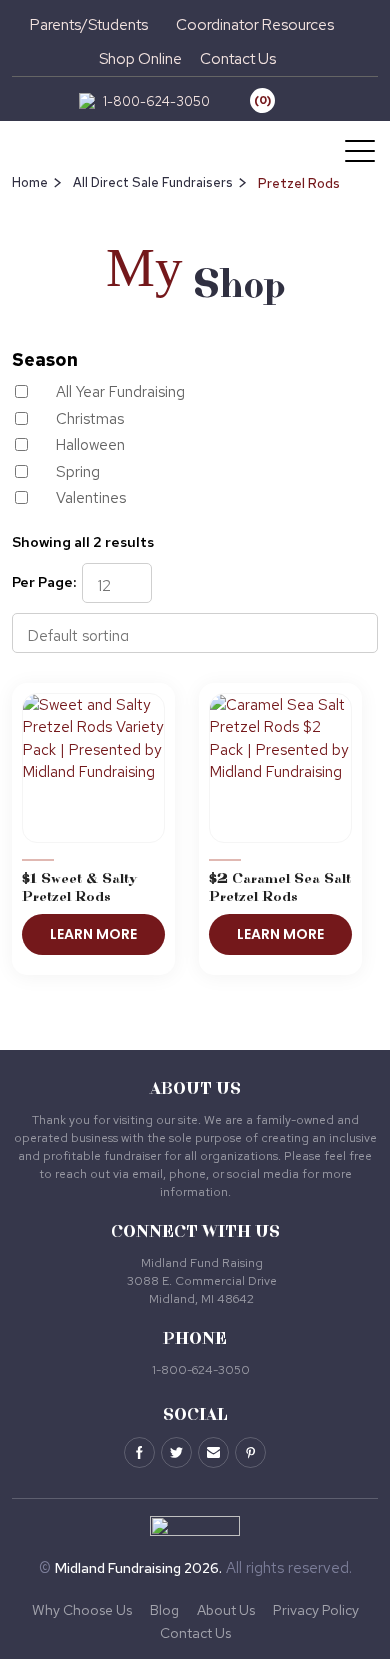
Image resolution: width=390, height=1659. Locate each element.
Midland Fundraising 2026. (138, 1568)
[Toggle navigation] (361, 150)
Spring (78, 472)
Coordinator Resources (255, 25)
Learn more (93, 934)
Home (30, 182)
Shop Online (140, 59)
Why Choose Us (82, 1610)
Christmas (90, 419)
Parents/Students (89, 25)
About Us (226, 1610)
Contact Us (238, 59)
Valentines (91, 498)
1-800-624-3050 (156, 101)
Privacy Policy (316, 1610)
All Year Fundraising (120, 392)
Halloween (90, 445)
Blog (164, 1610)
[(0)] (247, 101)
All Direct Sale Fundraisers (153, 182)
